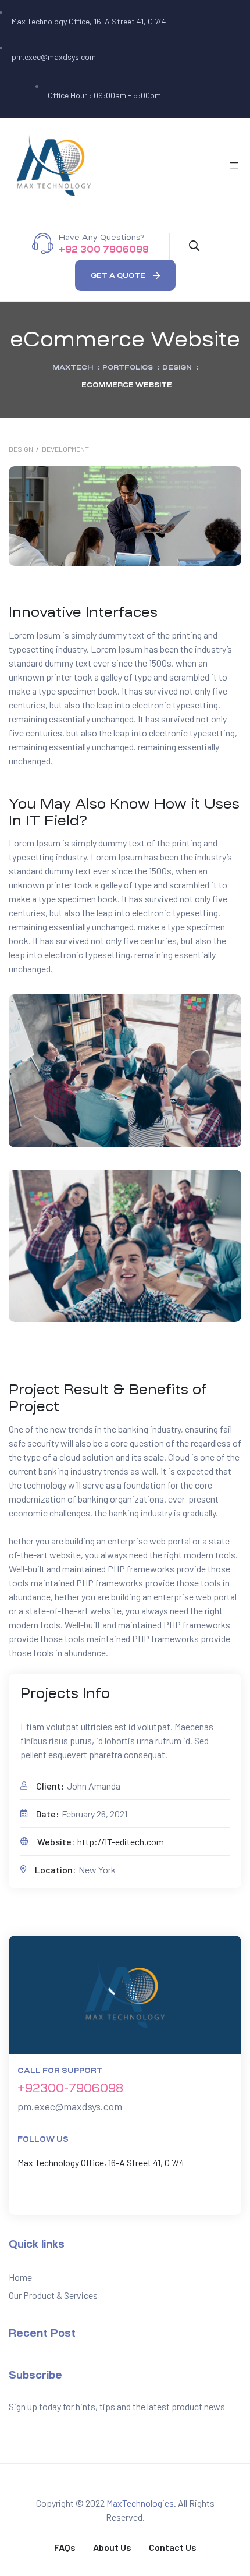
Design (21, 449)
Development (65, 449)
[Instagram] (202, 98)
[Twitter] (185, 98)
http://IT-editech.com (121, 1842)
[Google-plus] (194, 98)
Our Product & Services (53, 2295)
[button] (125, 275)
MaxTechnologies (140, 2503)
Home (20, 2277)
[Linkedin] (56, 2198)
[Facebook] (177, 98)
